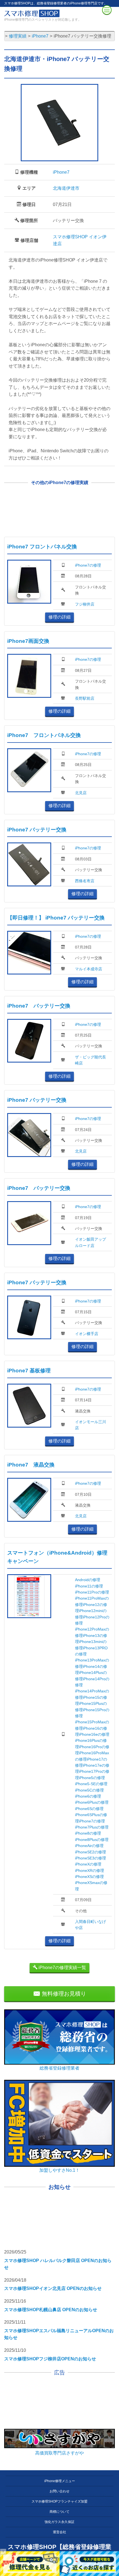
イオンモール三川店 (90, 1425)
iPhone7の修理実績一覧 (62, 1968)
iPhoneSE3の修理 (90, 1858)
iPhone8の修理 (88, 1833)
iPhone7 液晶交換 (31, 1465)
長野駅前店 (85, 698)
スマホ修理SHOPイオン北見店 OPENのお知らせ (53, 2288)
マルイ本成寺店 (89, 969)
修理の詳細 (59, 617)
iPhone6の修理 (88, 1796)
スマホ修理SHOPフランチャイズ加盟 (59, 2501)
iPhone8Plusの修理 (92, 1840)
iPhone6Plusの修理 (92, 1802)
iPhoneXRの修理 (90, 1870)
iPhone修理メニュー (60, 2481)
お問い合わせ (59, 2491)
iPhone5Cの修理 (89, 1790)
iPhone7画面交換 (28, 641)
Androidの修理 (88, 1580)
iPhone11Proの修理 (92, 1592)
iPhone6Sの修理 (89, 1809)
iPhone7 (61, 172)
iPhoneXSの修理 (89, 1877)
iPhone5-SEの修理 (91, 1784)
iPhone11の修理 (89, 1586)
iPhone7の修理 (88, 565)
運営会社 (59, 2532)
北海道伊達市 (66, 188)
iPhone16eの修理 (94, 1734)
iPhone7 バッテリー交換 (37, 830)
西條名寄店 (85, 881)
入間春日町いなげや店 (90, 1925)
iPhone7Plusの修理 (92, 1827)
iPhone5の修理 (92, 1778)
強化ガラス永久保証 (59, 2522)
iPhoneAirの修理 (89, 1846)
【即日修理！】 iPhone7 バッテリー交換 (56, 918)
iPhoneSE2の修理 (90, 1852)
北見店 (81, 793)
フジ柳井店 (85, 604)
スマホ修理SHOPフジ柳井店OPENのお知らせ (50, 2359)
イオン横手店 (87, 1334)
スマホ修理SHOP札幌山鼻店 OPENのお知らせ (51, 2310)
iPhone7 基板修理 (29, 1371)
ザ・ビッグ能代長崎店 (90, 1060)
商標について (59, 2512)
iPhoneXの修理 (88, 1864)
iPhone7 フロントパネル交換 (42, 547)
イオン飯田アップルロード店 (90, 1242)
